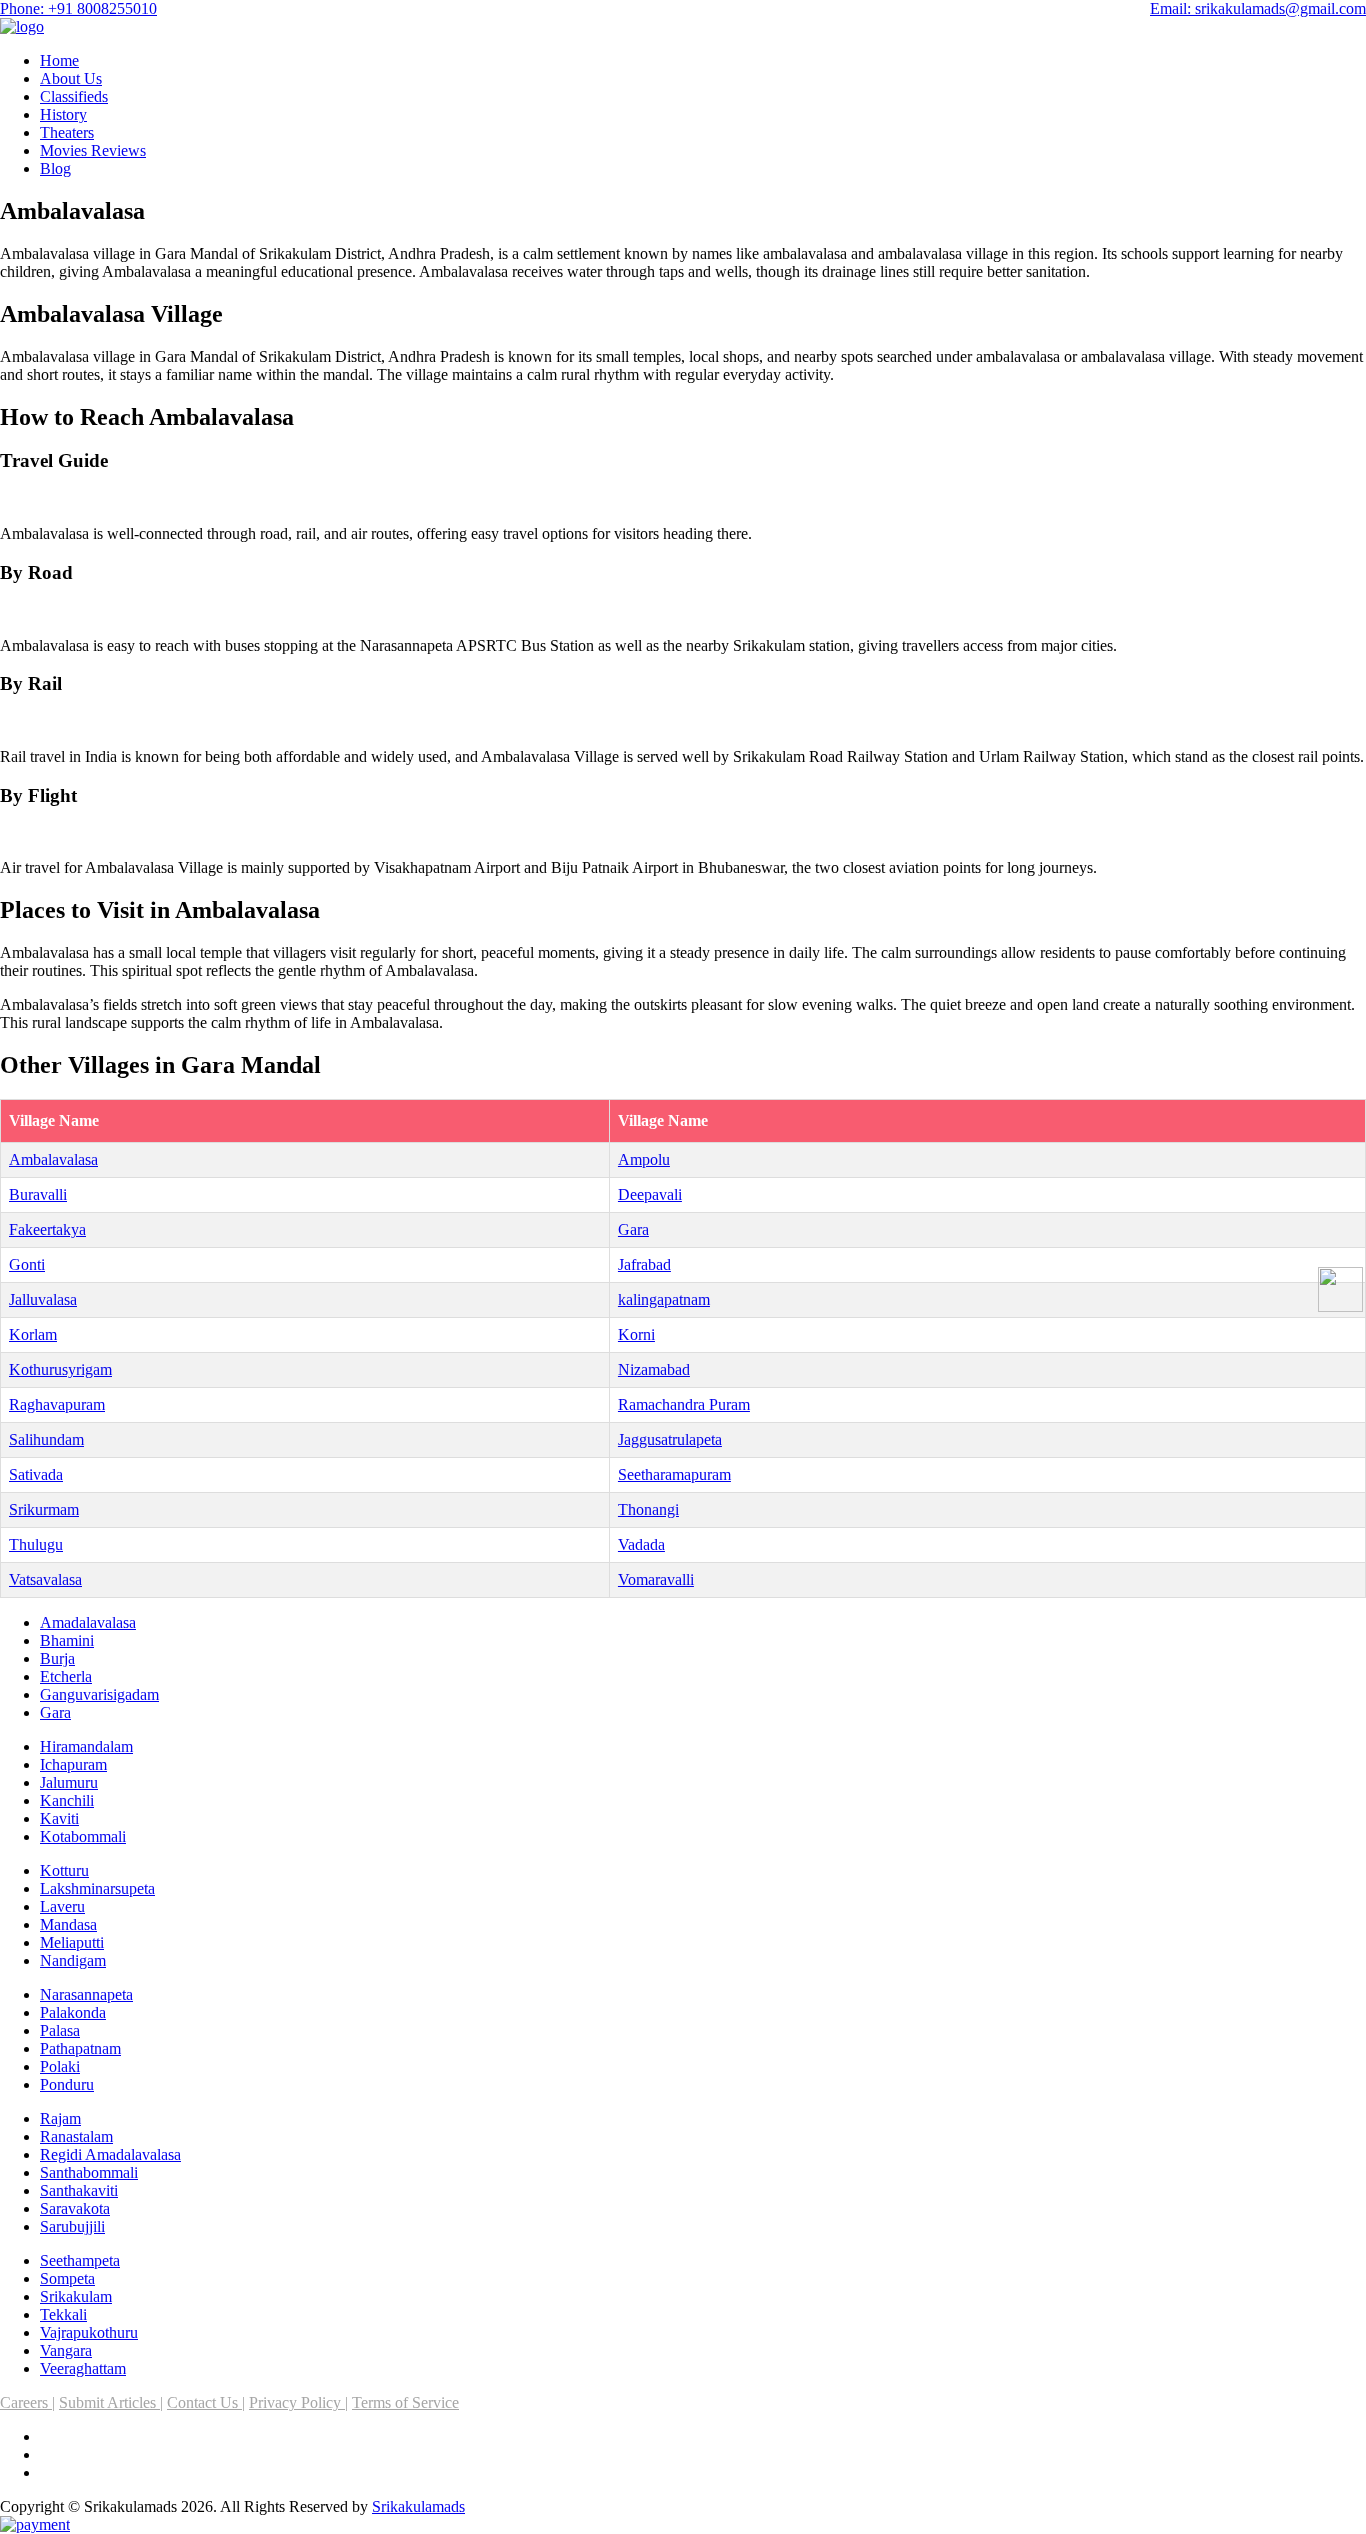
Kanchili (67, 1800)
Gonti (27, 1264)
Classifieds (74, 96)
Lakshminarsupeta (97, 1888)
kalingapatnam (664, 1299)
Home (59, 60)
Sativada (36, 1474)
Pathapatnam (80, 2048)
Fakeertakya (47, 1229)
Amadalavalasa (88, 1622)
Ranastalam (76, 2136)
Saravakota (75, 2208)
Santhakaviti (79, 2190)
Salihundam (46, 1439)
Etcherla (66, 1676)
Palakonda (73, 2012)
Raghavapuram (57, 1404)
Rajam (60, 2118)
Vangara (66, 2350)
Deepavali (650, 1194)
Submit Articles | (111, 2402)
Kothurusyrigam (60, 1369)
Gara (633, 1229)
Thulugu (36, 1544)
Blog (55, 168)
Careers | (27, 2402)
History (63, 114)
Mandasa (68, 1924)
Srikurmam (44, 1509)
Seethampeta (80, 2260)
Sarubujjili (72, 2226)
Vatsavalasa (45, 1579)
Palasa (60, 2030)
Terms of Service (405, 2402)
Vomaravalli (656, 1579)
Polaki (60, 2066)
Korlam (33, 1334)
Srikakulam (76, 2296)
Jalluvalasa (43, 1299)
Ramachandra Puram (684, 1404)
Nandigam (73, 1960)
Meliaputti (72, 1942)
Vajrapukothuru (89, 2332)
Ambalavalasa (53, 1159)
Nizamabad (654, 1369)
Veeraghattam (83, 2368)
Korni (636, 1334)
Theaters (67, 132)
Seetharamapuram (674, 1474)
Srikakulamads (418, 2506)
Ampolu (644, 1159)
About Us (71, 78)
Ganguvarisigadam (99, 1694)
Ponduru (67, 2084)
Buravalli (38, 1194)
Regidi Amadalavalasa (110, 2154)
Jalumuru (69, 1782)
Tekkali (63, 2314)
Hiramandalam (86, 1746)
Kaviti (59, 1818)
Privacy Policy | (298, 2402)
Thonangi (648, 1509)
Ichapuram (73, 1764)
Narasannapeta (86, 1994)
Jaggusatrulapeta (670, 1439)
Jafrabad (644, 1264)
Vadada (641, 1544)
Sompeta (67, 2278)
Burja (57, 1658)
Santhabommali (89, 2172)
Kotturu (64, 1870)
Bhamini (67, 1640)
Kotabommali (83, 1836)
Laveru (62, 1906)
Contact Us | (206, 2402)
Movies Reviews (93, 150)
